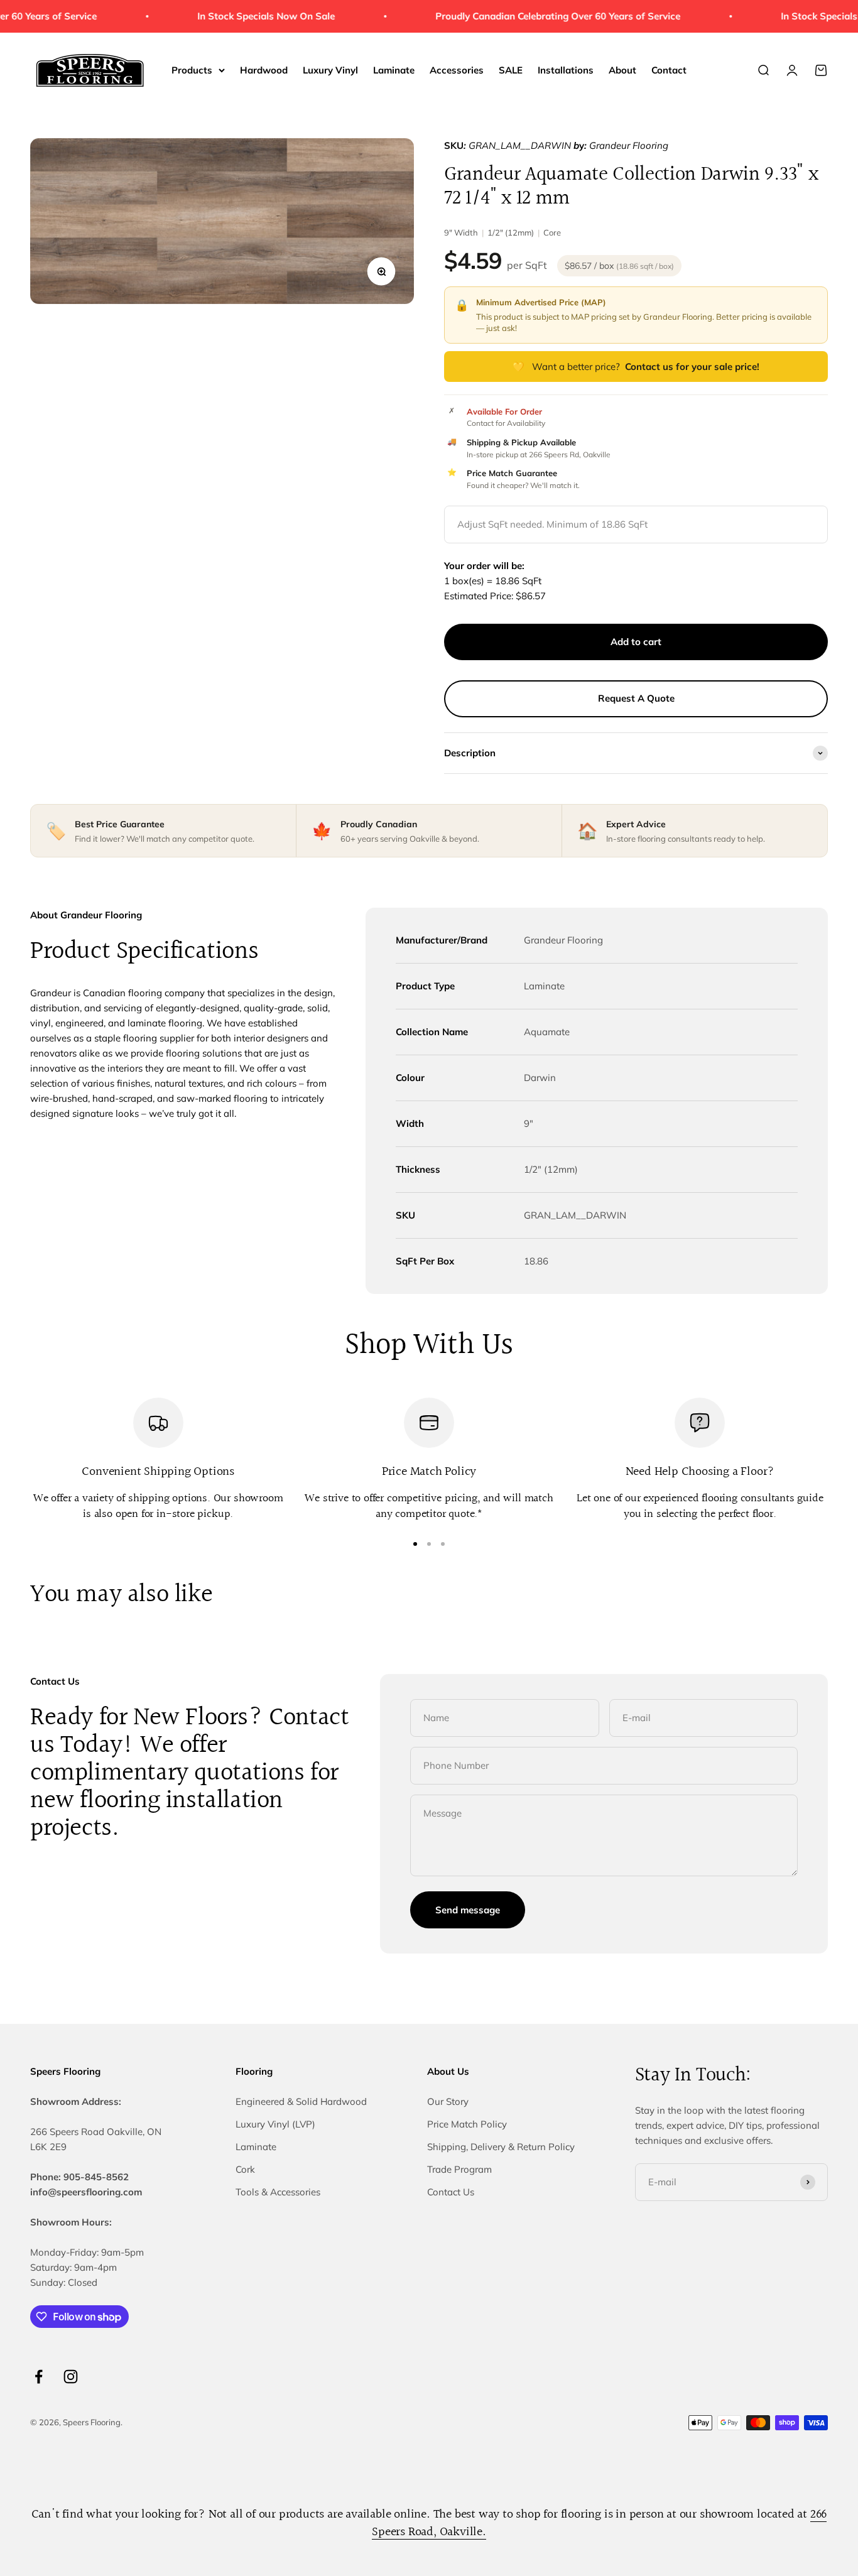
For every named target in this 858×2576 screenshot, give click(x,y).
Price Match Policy (467, 2124)
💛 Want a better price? (636, 367)
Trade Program (459, 2169)
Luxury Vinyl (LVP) (275, 2124)
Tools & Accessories (278, 2192)
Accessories (457, 70)
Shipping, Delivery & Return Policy (501, 2147)
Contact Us (451, 2192)
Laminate (394, 70)
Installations (566, 70)
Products (192, 70)
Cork (245, 2169)
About (622, 70)
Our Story (448, 2101)
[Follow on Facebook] (39, 2377)
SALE (511, 70)
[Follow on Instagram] (71, 2377)
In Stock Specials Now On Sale (250, 16)
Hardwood (264, 70)
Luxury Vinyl (330, 70)
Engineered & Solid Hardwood (301, 2101)
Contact (669, 70)
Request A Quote (636, 698)
